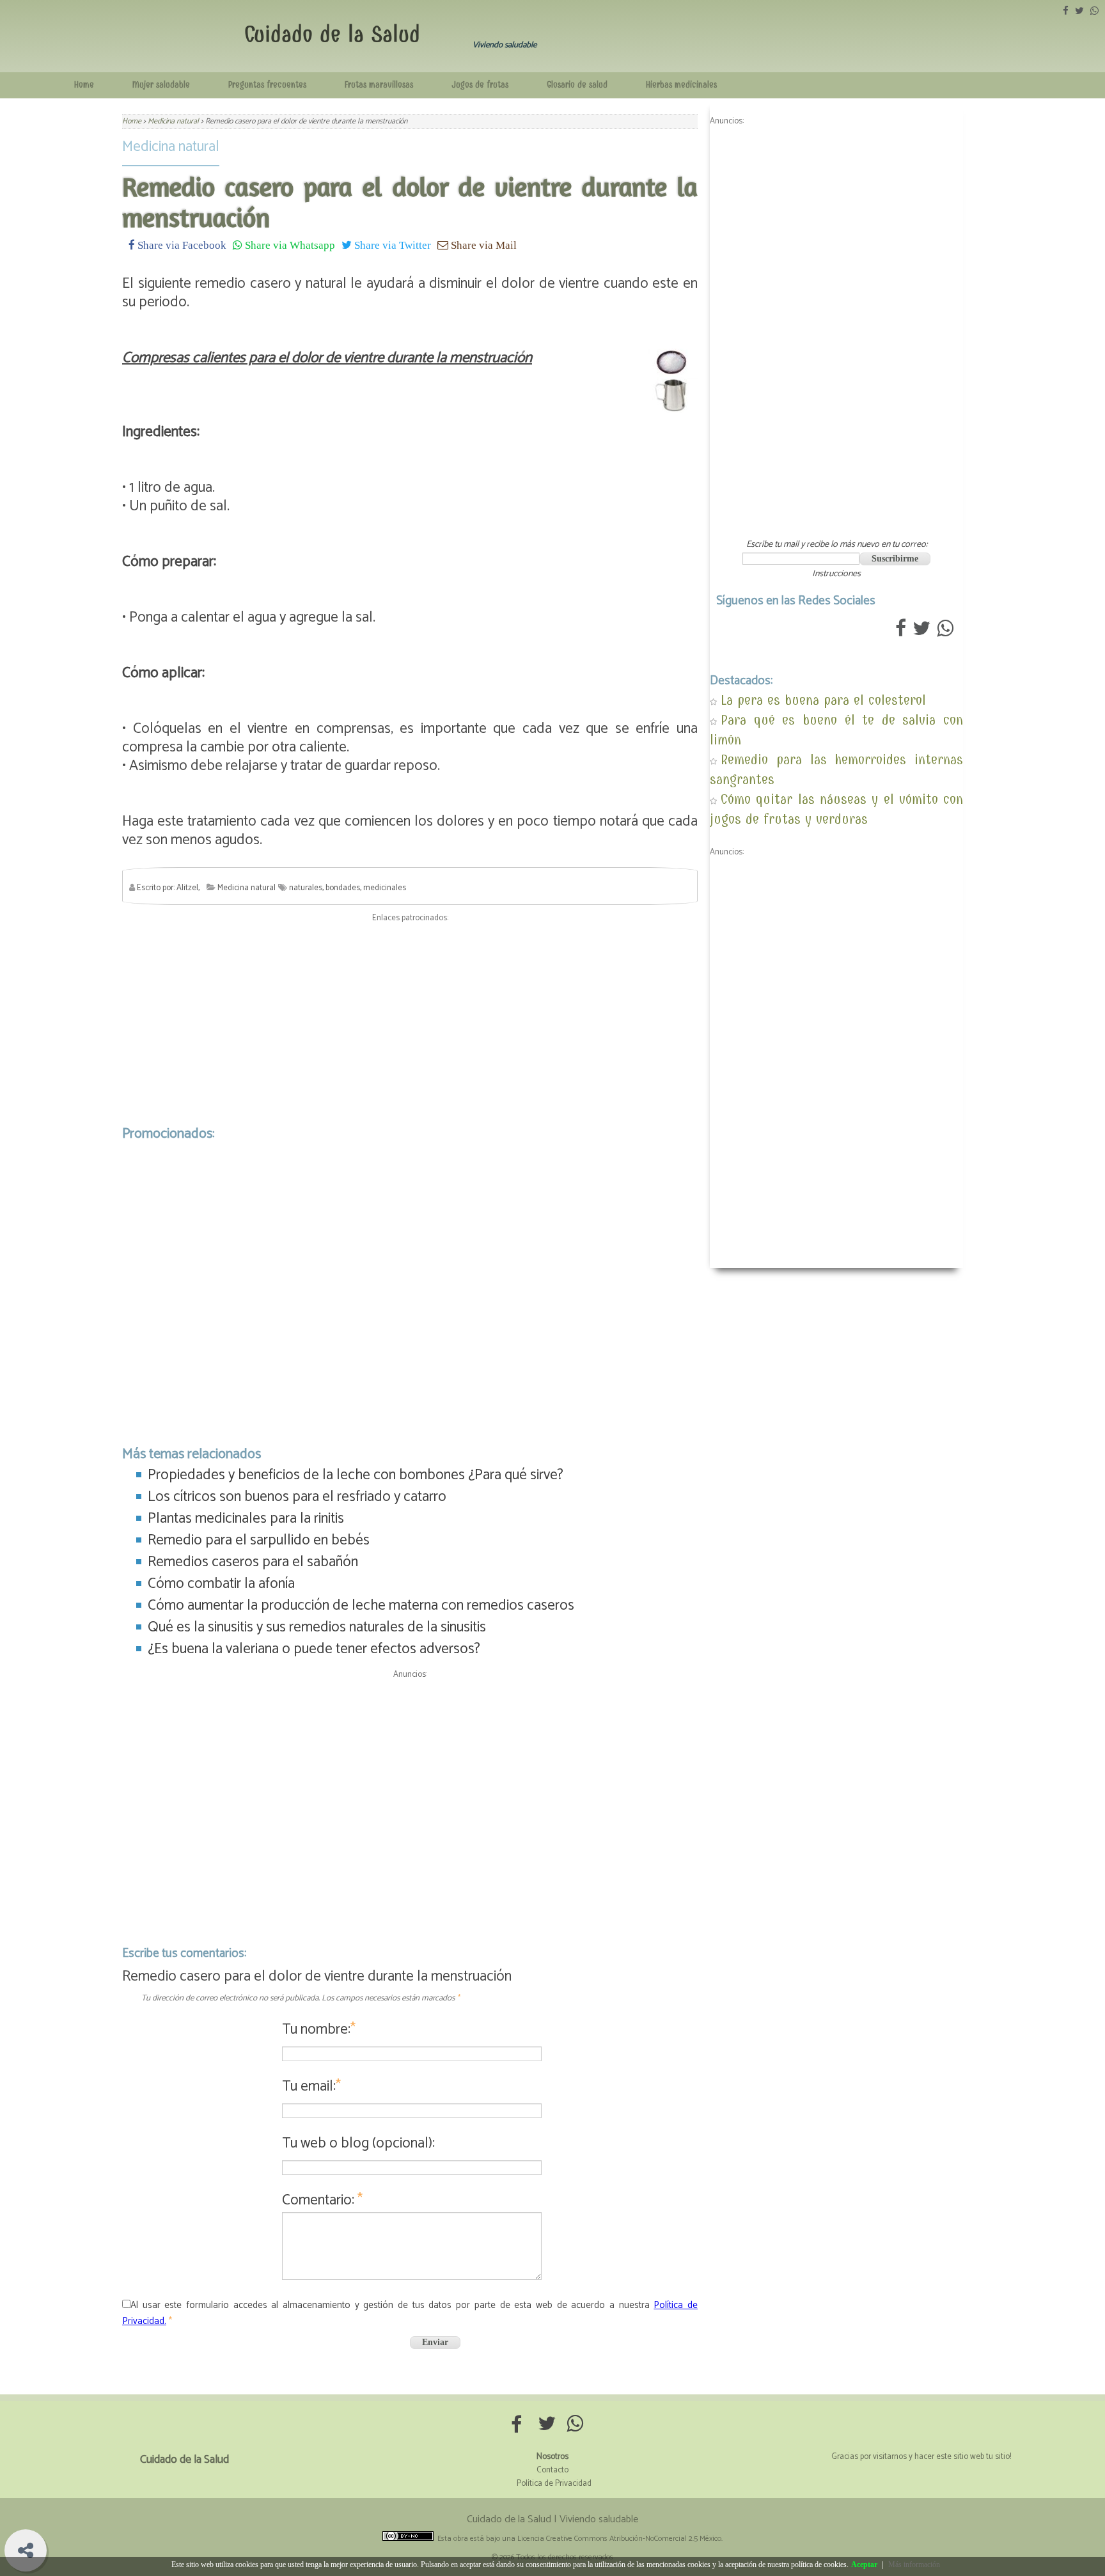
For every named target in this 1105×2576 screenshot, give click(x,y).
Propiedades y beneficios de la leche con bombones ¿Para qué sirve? (356, 1475)
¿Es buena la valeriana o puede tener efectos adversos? (314, 1649)
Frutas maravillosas (379, 85)
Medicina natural (171, 147)
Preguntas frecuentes (267, 85)
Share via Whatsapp (289, 245)
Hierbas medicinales (681, 85)
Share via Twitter (391, 245)
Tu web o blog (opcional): (358, 2143)
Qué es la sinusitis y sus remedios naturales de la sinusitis (317, 1627)
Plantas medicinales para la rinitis (246, 1519)
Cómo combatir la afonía (221, 1584)
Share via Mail (482, 245)
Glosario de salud (577, 85)
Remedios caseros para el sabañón (253, 1562)
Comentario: (322, 2200)
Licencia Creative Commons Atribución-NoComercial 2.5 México (619, 2539)
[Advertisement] (410, 1021)
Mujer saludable (161, 85)
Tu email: (311, 2086)
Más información (914, 2564)
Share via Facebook (181, 245)
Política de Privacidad (554, 2484)
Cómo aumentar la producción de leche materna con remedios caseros (361, 1606)
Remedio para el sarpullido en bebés (259, 1540)
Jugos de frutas (480, 85)
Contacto (552, 2470)
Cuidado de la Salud (332, 34)
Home (84, 85)
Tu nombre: (319, 2030)
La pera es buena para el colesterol (823, 700)
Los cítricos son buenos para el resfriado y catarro (297, 1497)
